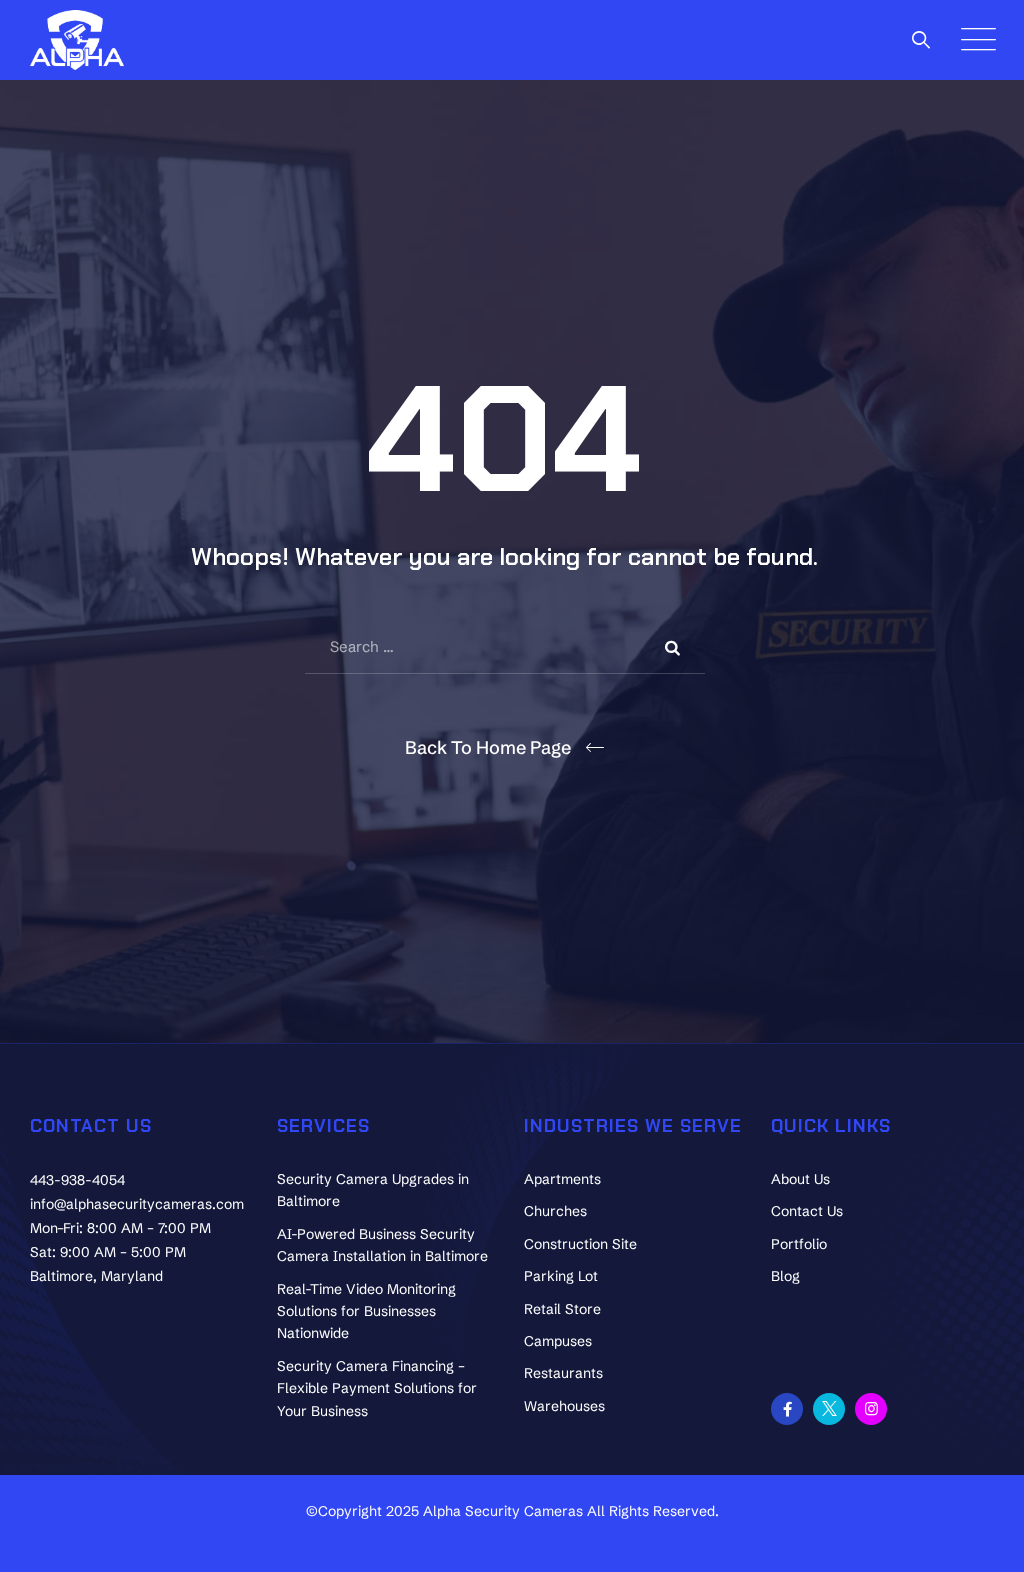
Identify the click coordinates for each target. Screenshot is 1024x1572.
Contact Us (807, 1211)
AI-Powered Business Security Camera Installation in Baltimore (382, 1245)
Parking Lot (561, 1276)
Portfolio (799, 1244)
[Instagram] (871, 1409)
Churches (555, 1211)
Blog (785, 1276)
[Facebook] (787, 1409)
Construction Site (580, 1244)
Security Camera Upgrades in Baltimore (373, 1190)
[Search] (921, 39)
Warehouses (564, 1406)
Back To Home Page (488, 747)
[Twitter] (829, 1409)
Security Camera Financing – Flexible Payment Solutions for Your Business (377, 1388)
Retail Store (562, 1309)
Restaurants (563, 1373)
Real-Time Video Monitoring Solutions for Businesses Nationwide (366, 1311)
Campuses (558, 1341)
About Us (800, 1179)
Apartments (562, 1179)
